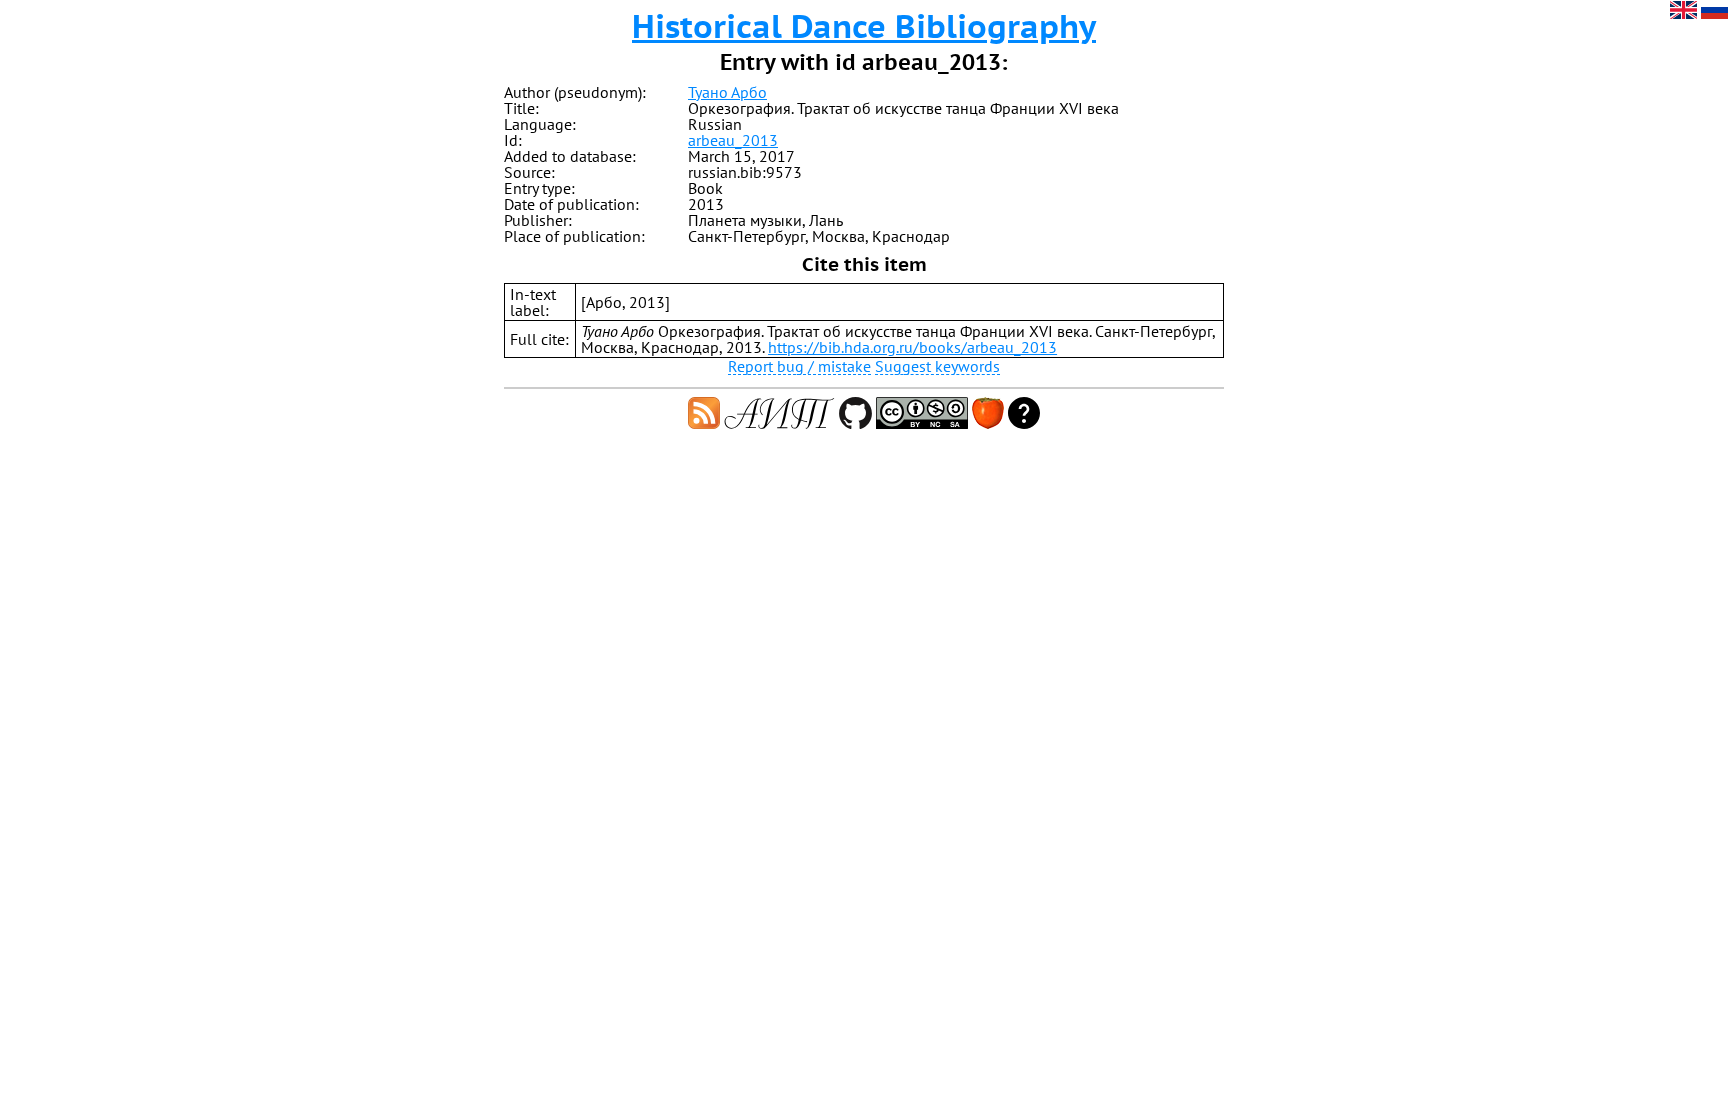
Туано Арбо (727, 92)
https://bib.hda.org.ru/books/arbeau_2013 (912, 347)
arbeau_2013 (733, 140)
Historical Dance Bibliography (864, 26)
